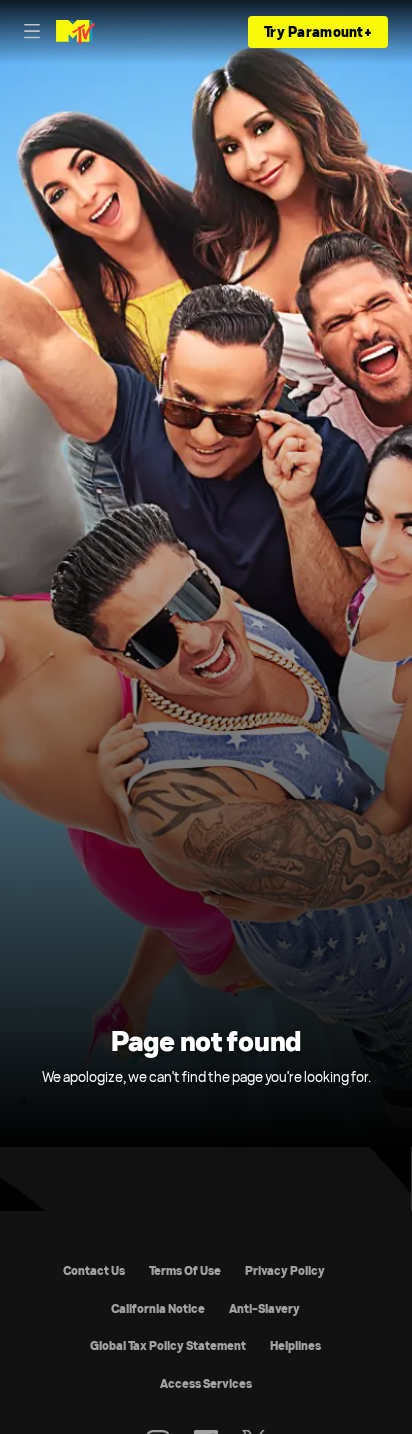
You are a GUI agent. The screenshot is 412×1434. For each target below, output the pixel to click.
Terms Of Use (185, 1270)
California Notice (158, 1308)
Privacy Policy (285, 1270)
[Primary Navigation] (32, 32)
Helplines (295, 1345)
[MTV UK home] (75, 32)
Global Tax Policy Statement (168, 1345)
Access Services (206, 1383)
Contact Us (94, 1270)
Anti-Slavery (264, 1308)
